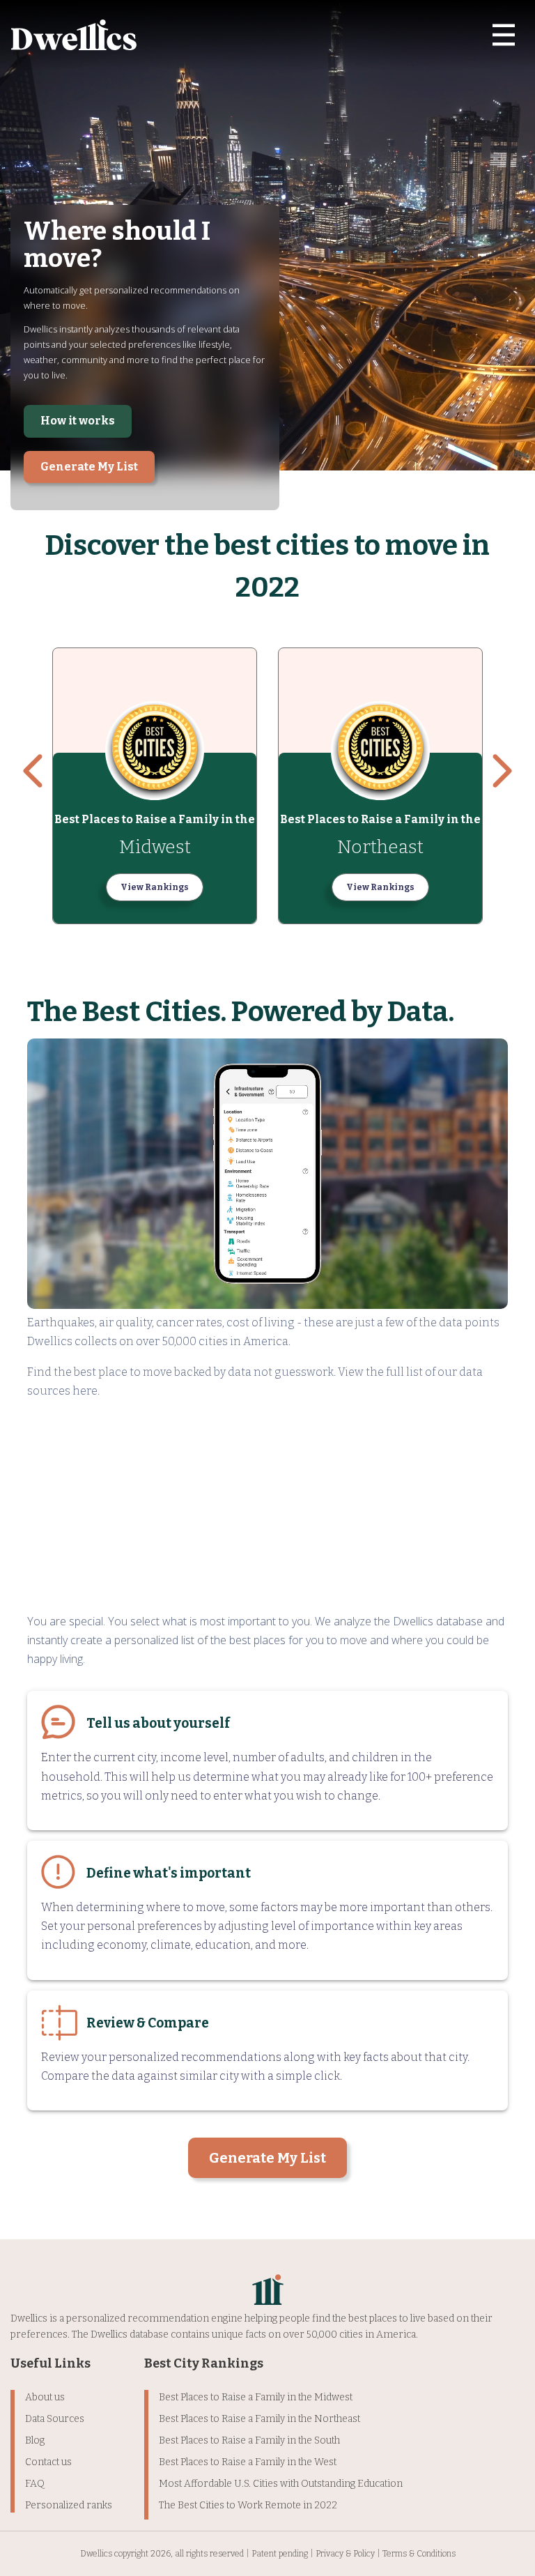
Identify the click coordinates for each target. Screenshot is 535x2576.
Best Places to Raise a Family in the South (249, 2440)
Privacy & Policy (345, 2554)
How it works (78, 421)
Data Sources (55, 2419)
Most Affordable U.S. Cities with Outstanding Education (281, 2484)
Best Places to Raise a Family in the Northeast (259, 2419)
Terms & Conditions (419, 2554)
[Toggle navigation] (504, 35)
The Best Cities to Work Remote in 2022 (248, 2505)
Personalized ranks (69, 2505)
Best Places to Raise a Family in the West (248, 2462)
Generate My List (89, 467)
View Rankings (155, 887)
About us (45, 2397)
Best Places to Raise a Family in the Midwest (256, 2397)
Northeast (380, 847)
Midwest (155, 847)
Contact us (48, 2462)
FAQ (35, 2484)
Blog (35, 2440)
